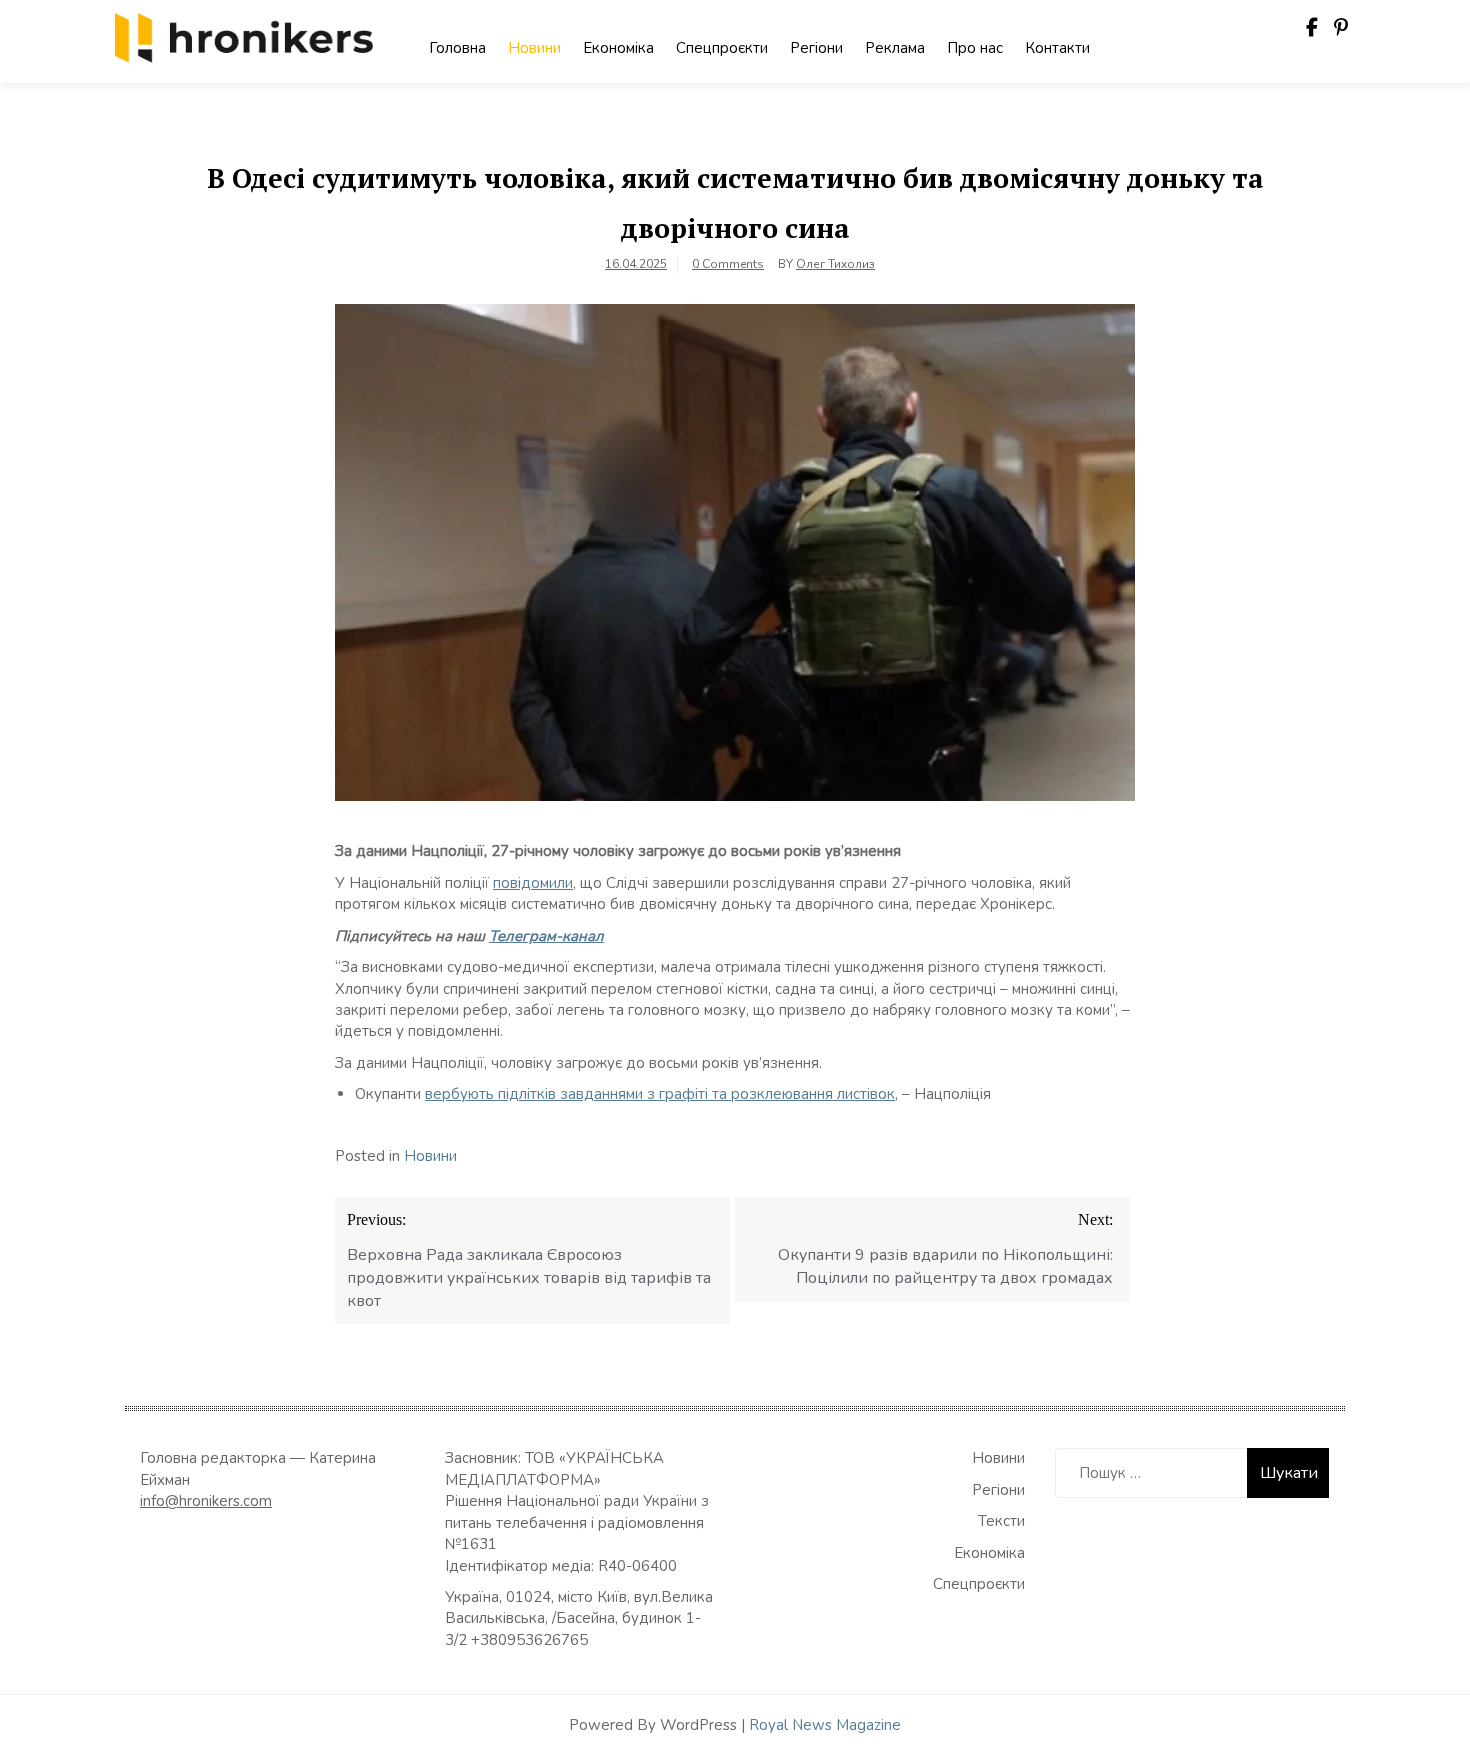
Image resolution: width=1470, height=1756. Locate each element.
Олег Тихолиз (835, 264)
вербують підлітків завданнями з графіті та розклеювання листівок (660, 1094)
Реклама (895, 48)
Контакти (1057, 48)
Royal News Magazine (825, 1725)
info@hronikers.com (206, 1501)
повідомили (533, 883)
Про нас (975, 48)
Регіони (816, 48)
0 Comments (728, 264)
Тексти (1001, 1521)
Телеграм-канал (546, 936)
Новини (534, 48)
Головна (457, 48)
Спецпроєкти (722, 48)
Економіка (618, 48)
